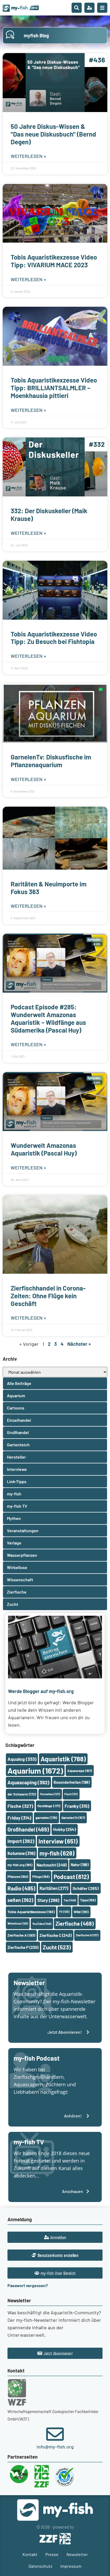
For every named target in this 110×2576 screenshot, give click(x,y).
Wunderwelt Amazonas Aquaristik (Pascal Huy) (44, 1149)
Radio (21, 1888)
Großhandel (28, 1829)
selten (20, 1900)
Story (48, 1900)
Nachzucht (52, 1865)
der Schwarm (22, 1794)
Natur (80, 1865)
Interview (58, 1841)
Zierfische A (21, 1935)
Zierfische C (56, 1935)
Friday (19, 1818)
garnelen (46, 1818)
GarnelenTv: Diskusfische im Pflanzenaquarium (51, 761)
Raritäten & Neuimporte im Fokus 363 (49, 888)
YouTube (42, 1924)
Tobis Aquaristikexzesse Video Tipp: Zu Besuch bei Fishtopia (54, 638)
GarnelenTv (73, 1818)
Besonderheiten (72, 1782)
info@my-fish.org (55, 2447)
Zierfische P (23, 1947)
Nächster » (79, 1344)
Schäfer (86, 1888)
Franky (77, 1806)
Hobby (64, 1829)
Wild (81, 1912)
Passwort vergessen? (28, 2285)
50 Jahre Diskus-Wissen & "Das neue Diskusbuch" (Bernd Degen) (53, 134)
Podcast (71, 1877)
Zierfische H (87, 1935)
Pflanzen (18, 1877)
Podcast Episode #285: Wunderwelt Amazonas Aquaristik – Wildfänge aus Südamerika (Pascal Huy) (48, 1018)
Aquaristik (63, 1759)
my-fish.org (20, 1865)
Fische (20, 1806)
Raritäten (54, 1888)
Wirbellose (18, 1923)
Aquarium (35, 1771)
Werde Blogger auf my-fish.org (41, 1691)
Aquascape (80, 1771)
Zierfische (75, 1924)
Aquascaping (28, 1782)
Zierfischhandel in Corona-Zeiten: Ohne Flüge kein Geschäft (48, 1296)
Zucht (57, 1947)
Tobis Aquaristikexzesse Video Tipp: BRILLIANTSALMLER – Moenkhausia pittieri (54, 388)
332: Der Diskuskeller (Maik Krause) (49, 515)
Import (21, 1841)
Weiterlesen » (28, 156)
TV (64, 1912)
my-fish (57, 1853)
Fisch (71, 1794)
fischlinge (49, 1806)
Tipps (88, 1900)
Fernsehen (50, 1794)
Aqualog (22, 1759)
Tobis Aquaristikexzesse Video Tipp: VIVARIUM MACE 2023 (54, 261)
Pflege (41, 1877)
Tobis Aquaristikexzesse (31, 1912)
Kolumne (21, 1853)
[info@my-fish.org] (55, 2434)
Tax (70, 1900)
